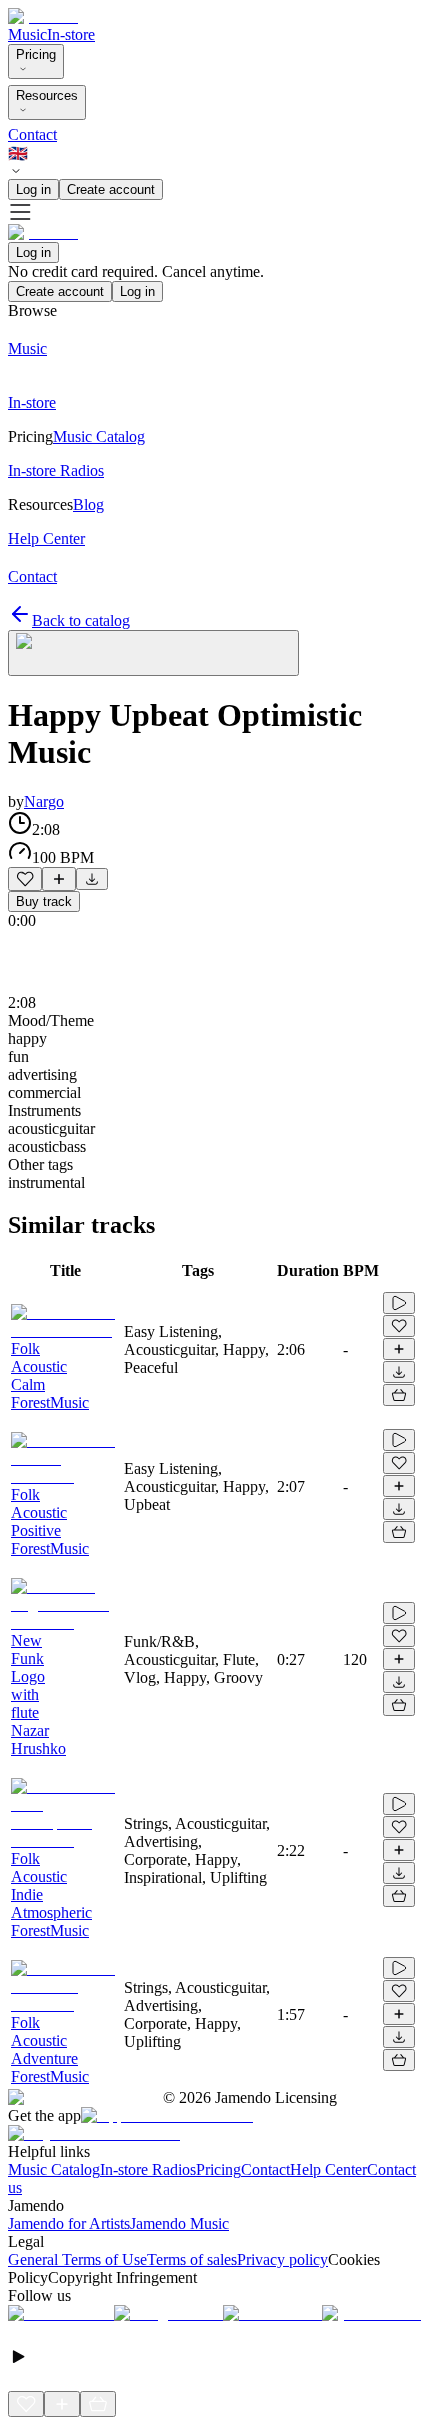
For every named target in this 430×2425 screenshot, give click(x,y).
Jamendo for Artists (69, 2223)
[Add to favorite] (25, 879)
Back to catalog (81, 620)
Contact (32, 134)
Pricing (36, 54)
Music (27, 34)
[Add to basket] (399, 1395)
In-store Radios (148, 2169)
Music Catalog (54, 2169)
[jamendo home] (43, 16)
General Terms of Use (77, 2259)
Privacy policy (282, 2259)
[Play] (153, 653)
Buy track (44, 901)
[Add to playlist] (59, 879)
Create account (111, 189)
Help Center (328, 2169)
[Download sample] (92, 879)
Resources (47, 95)
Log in (33, 189)
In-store (71, 34)
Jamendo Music (179, 2223)
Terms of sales (192, 2259)
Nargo (44, 801)
